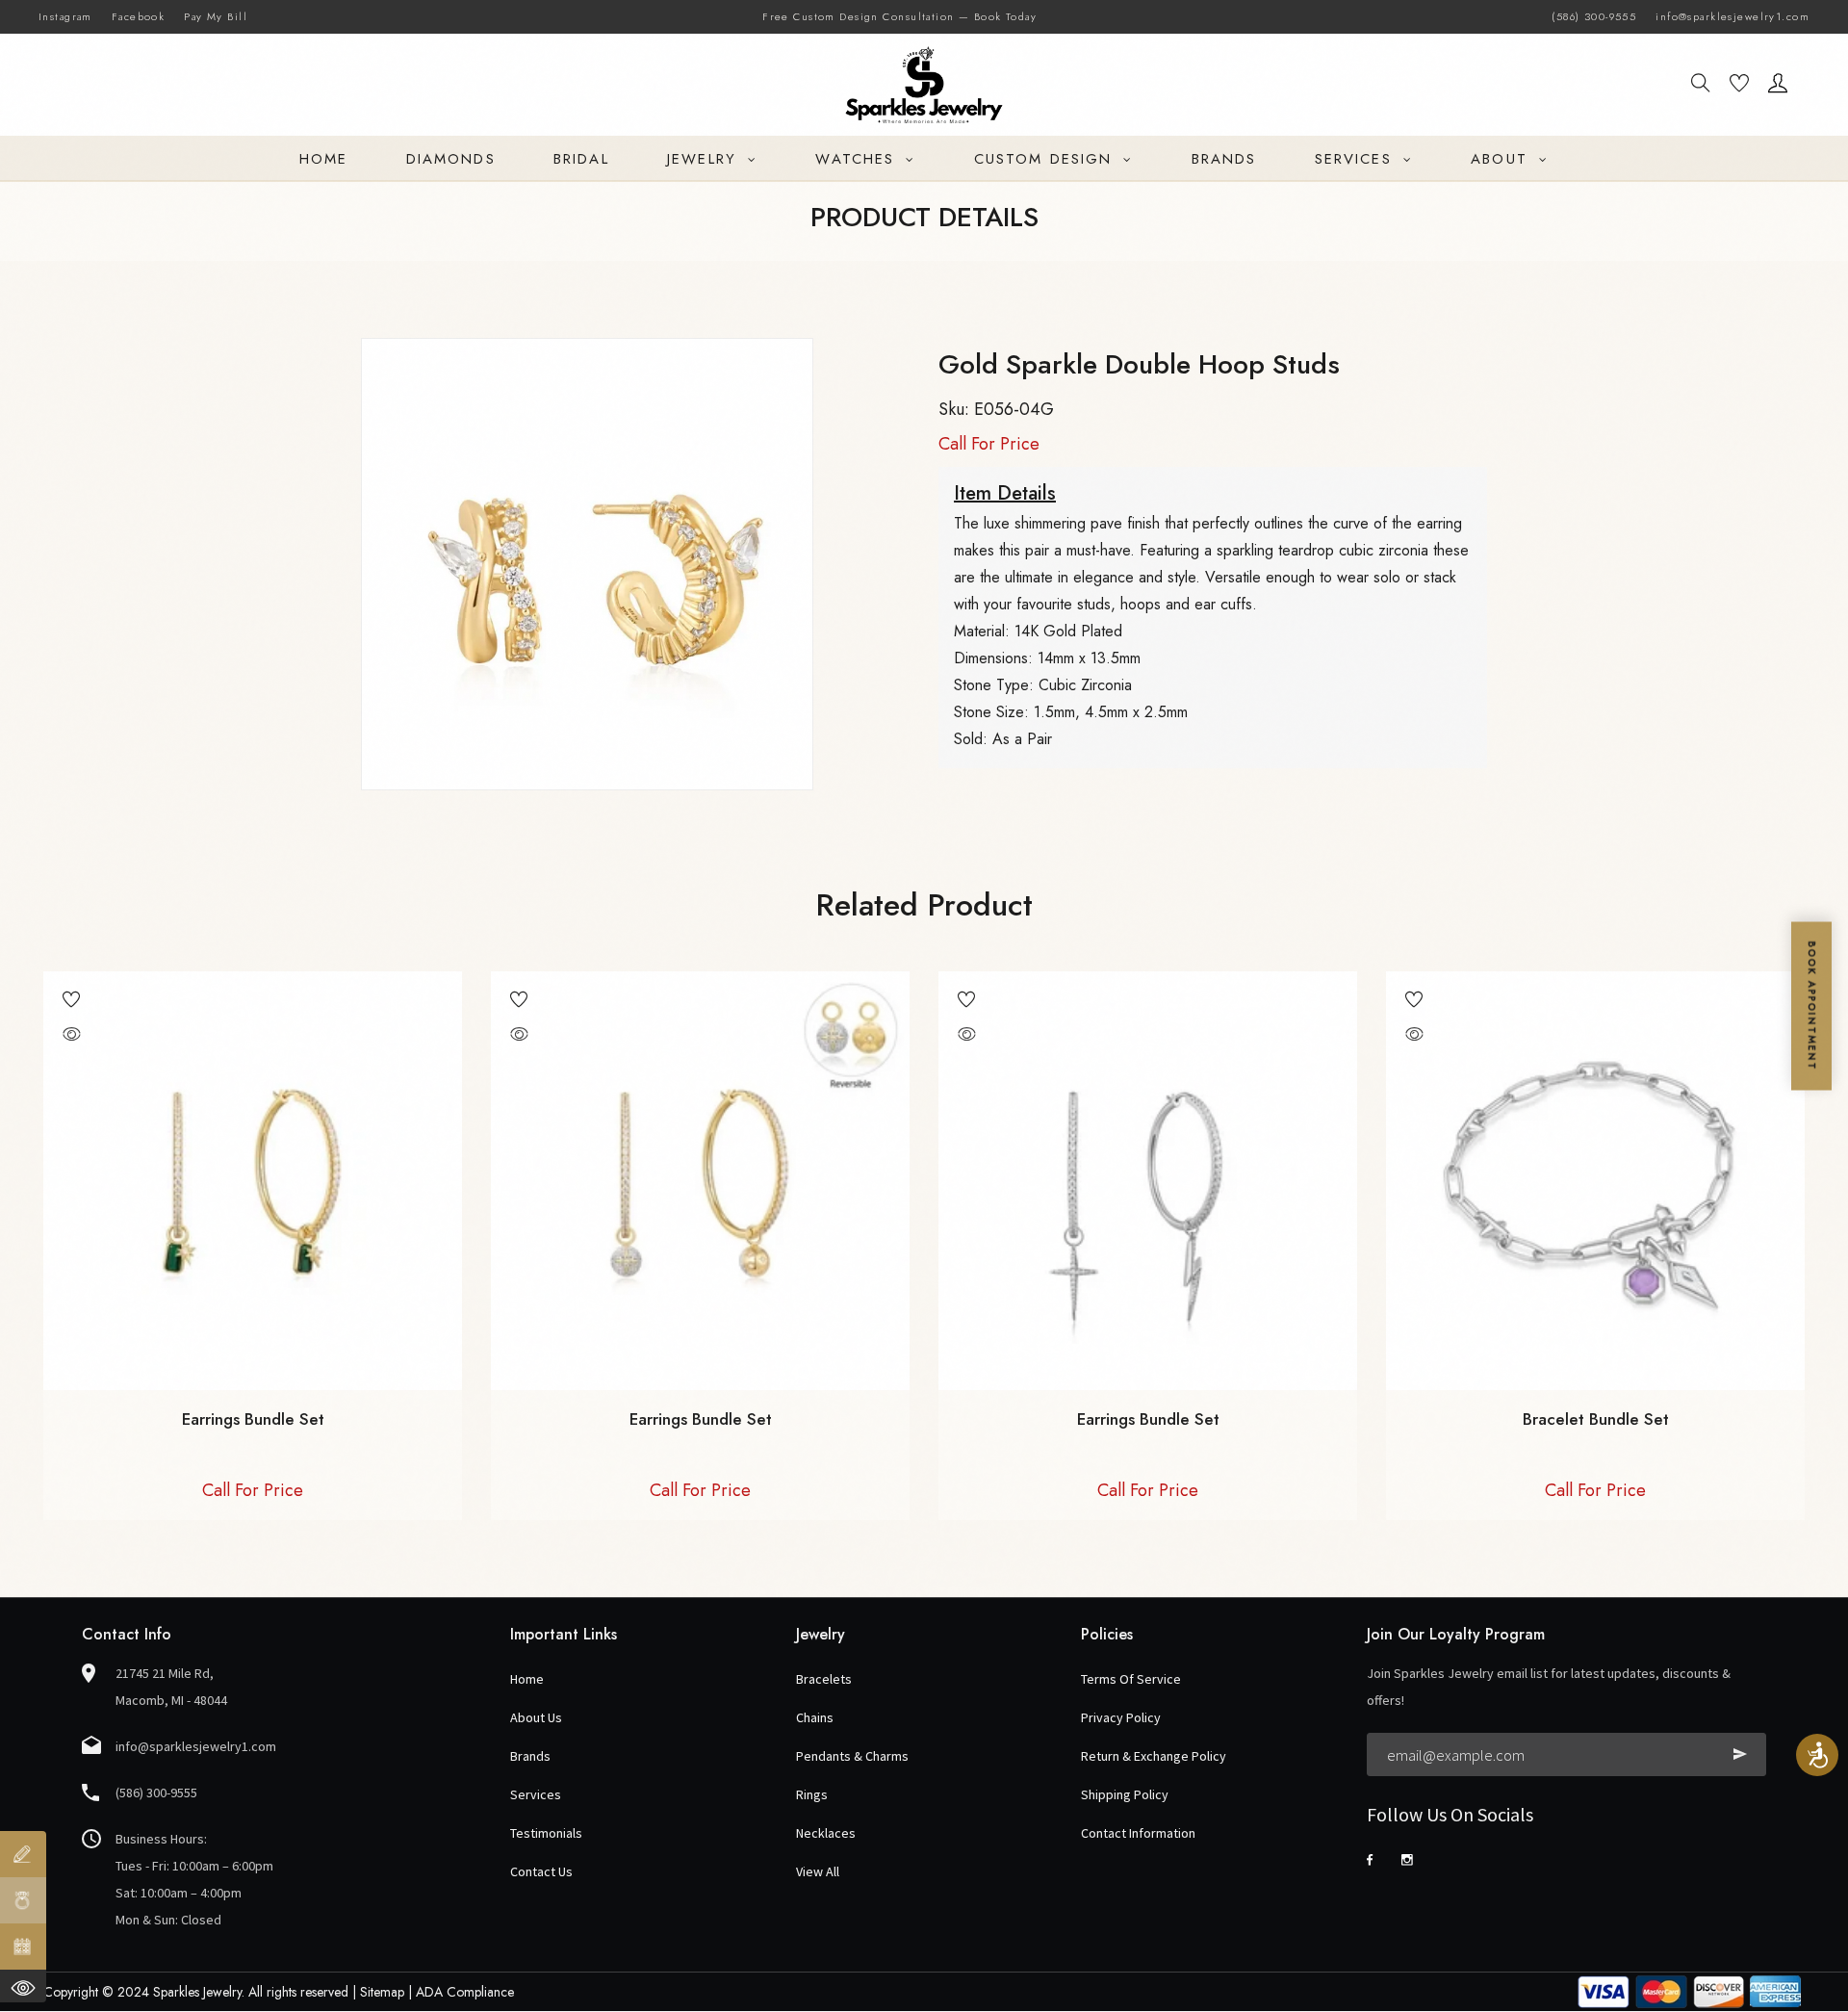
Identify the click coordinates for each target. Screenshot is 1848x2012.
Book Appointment (1812, 1006)
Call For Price (989, 444)
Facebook (138, 16)
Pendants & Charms (852, 1756)
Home (323, 159)
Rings (812, 1794)
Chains (815, 1717)
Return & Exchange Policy (1154, 1756)
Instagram (65, 16)
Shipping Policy (1125, 1794)
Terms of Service (1131, 1679)
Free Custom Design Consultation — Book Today (899, 16)
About (1502, 159)
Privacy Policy (1121, 1717)
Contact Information (1138, 1833)
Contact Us (541, 1871)
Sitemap (382, 1992)
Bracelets (824, 1679)
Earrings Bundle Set (253, 1419)
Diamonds (451, 159)
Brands (1224, 159)
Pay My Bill (216, 16)
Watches (858, 159)
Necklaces (826, 1833)
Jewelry (705, 159)
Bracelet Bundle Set (1596, 1419)
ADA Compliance (465, 1992)
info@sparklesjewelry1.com (1732, 16)
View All (818, 1871)
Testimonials (546, 1833)
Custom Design (1046, 159)
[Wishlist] (1739, 86)
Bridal (581, 159)
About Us (536, 1717)
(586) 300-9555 (1594, 16)
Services (1357, 159)
